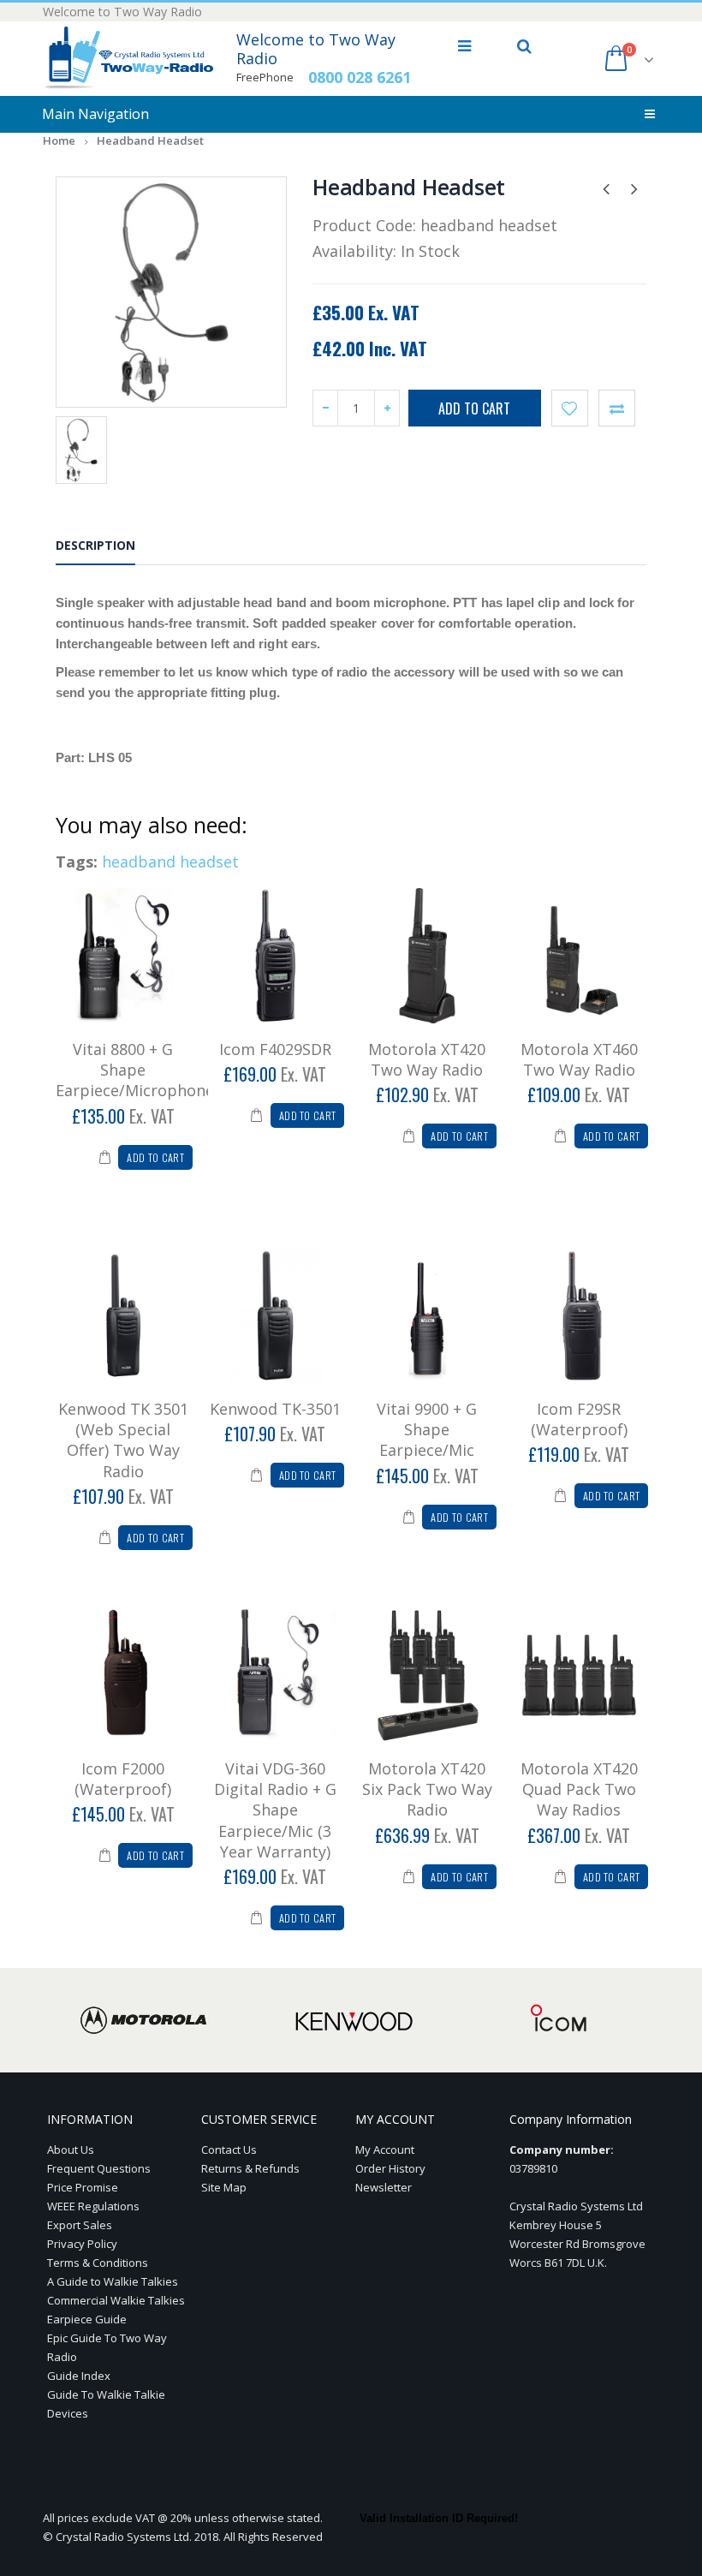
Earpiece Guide (87, 2319)
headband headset (170, 862)
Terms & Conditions (98, 2263)
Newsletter (384, 2187)
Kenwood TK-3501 (275, 1409)
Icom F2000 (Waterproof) (123, 1779)
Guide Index (79, 2376)
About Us (71, 2150)
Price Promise (83, 2187)
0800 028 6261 (360, 77)
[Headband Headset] (171, 292)
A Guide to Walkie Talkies (113, 2281)
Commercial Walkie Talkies (116, 2300)
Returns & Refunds (250, 2168)
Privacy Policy (82, 2244)
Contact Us (229, 2150)
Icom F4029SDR (275, 1049)
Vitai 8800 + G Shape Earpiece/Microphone (135, 1070)
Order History (390, 2168)
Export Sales (80, 2225)
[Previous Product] (606, 188)
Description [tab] (95, 545)
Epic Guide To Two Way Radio (107, 2347)
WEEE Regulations (93, 2206)
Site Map (224, 2187)
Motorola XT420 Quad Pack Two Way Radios (579, 1789)
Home (59, 140)
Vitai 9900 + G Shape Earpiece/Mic (427, 1430)
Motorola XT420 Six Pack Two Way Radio (427, 1789)
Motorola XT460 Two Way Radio (579, 1059)
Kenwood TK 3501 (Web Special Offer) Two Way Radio (123, 1440)
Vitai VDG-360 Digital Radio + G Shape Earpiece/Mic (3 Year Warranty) (275, 1810)
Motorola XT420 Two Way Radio (427, 1059)
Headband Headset (150, 140)
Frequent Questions (99, 2168)
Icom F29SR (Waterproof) (579, 1419)
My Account (385, 2150)
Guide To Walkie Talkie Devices (106, 2404)
